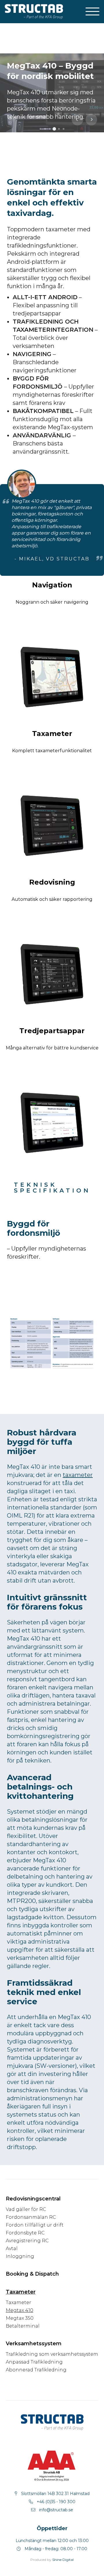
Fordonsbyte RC (25, 2233)
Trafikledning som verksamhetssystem (52, 2354)
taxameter (78, 1475)
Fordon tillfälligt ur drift (35, 2225)
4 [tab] (57, 132)
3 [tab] (51, 130)
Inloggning (20, 2256)
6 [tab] (65, 130)
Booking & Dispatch (32, 2274)
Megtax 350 (20, 2318)
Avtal (12, 2248)
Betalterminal (23, 2326)
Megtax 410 (19, 2310)
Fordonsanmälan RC (31, 2217)
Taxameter (18, 2302)
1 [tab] (42, 130)
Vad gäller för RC (26, 2209)
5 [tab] (60, 130)
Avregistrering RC (27, 2241)
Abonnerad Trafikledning (36, 2370)
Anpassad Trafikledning (34, 2362)
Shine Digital (63, 2560)
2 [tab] (47, 130)
